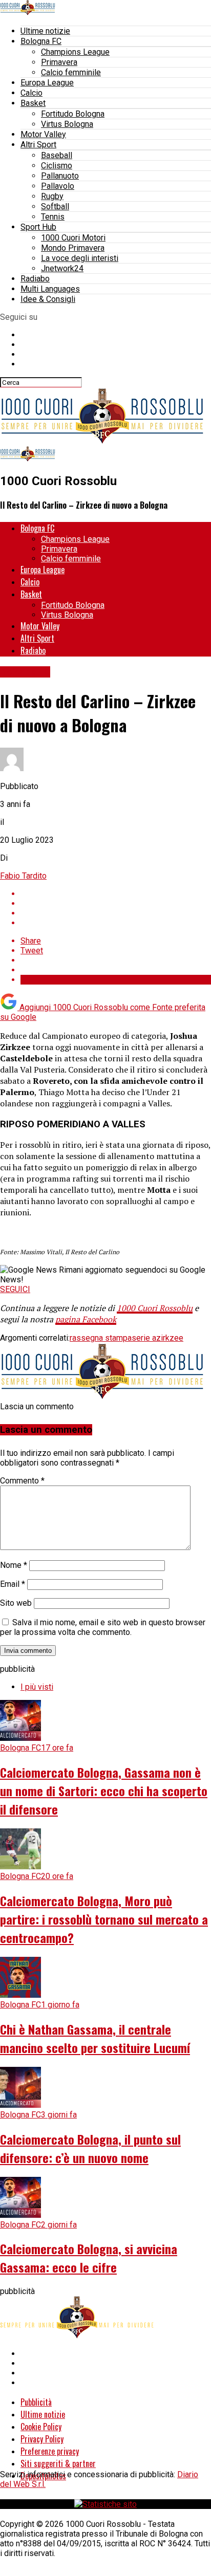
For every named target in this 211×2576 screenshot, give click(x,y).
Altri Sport (38, 145)
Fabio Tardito (23, 876)
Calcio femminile (71, 72)
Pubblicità (36, 2402)
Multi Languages (50, 289)
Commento (22, 1481)
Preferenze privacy (50, 2451)
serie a (144, 1338)
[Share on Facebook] (116, 894)
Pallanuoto (60, 176)
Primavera (59, 62)
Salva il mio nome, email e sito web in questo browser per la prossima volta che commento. (103, 1627)
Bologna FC (41, 41)
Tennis (53, 217)
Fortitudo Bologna (73, 114)
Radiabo (35, 279)
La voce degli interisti (80, 258)
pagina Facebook (86, 1319)
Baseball (57, 155)
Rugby (52, 196)
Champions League (75, 52)
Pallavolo (58, 186)
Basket (33, 103)
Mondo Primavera (73, 248)
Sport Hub (38, 227)
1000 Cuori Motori (73, 238)
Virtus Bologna (67, 124)
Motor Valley (43, 134)
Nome (14, 1565)
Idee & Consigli (48, 299)
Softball (55, 206)
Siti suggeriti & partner (58, 2463)
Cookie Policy (41, 2427)
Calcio (31, 93)
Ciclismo (57, 166)
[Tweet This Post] (116, 903)
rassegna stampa (101, 1338)
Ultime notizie (45, 31)
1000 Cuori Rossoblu (155, 1308)
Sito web (16, 1603)
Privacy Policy (42, 2439)
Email (13, 1584)
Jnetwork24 (62, 268)
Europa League (47, 83)
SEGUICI (15, 1289)
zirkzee (170, 1338)
